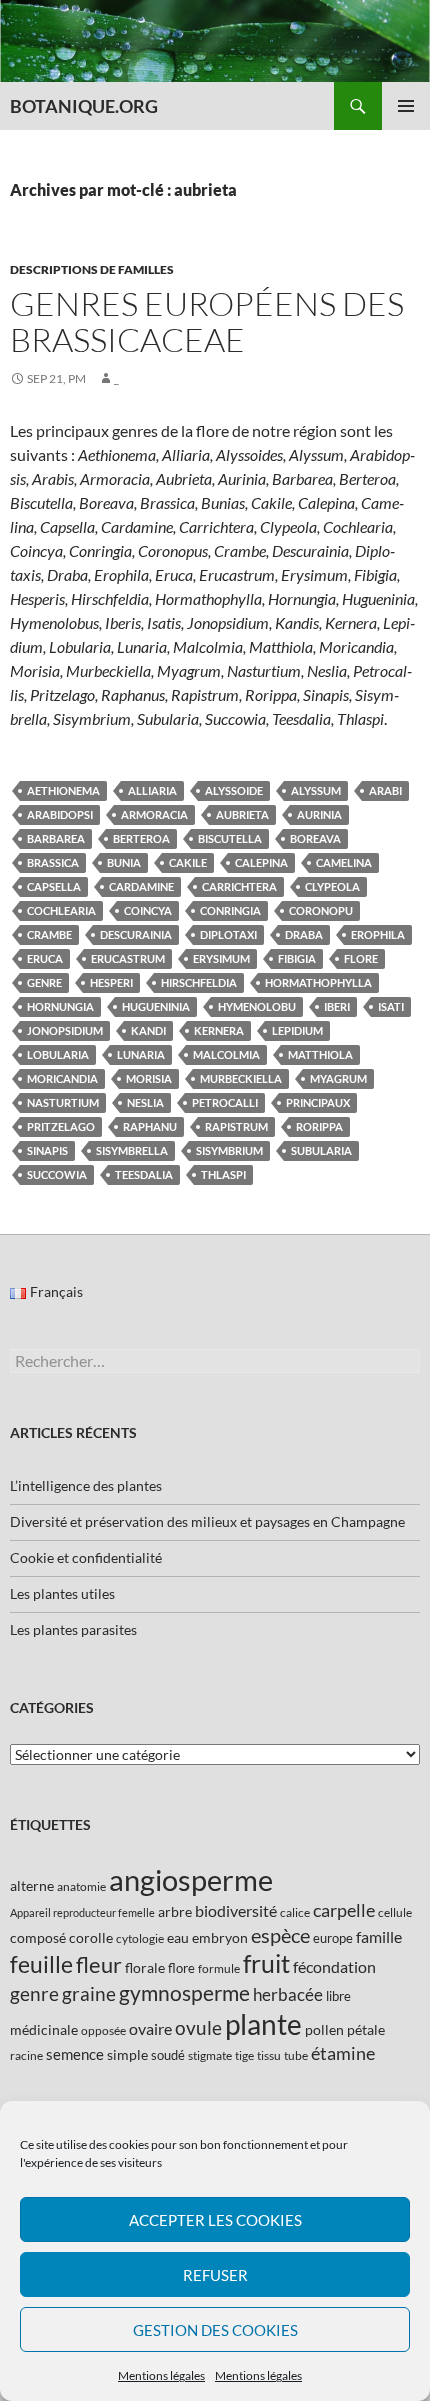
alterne (32, 1885)
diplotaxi (228, 934)
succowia (57, 1174)
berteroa (141, 838)
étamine (343, 2053)
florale (145, 1967)
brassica (53, 862)
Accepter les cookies (215, 2220)
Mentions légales (161, 2375)
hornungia (60, 1006)
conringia (230, 910)
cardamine (141, 886)
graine (89, 1994)
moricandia (62, 1078)
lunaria (141, 1054)
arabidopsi (60, 814)
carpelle (344, 1910)
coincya (148, 910)
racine (26, 2055)
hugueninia (156, 1006)
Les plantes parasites (73, 1629)
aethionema (63, 790)
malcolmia (226, 1054)
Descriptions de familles (92, 269)
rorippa (319, 1126)
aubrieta (242, 814)
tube (296, 2055)
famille (379, 1936)
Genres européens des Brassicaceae (207, 321)
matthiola (320, 1054)
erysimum (221, 958)
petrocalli (225, 1102)
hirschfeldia (199, 982)
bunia (124, 862)
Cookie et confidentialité (86, 1557)
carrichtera (239, 886)
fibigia (297, 958)
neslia (145, 1102)
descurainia (136, 934)
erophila (378, 934)
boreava (315, 838)
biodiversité (236, 1910)
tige (244, 2055)
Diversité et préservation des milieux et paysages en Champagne (207, 1521)
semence (75, 2054)
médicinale (44, 2029)
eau (178, 1937)
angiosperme (191, 1879)
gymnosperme (184, 1992)
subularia (321, 1150)
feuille (41, 1964)
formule (219, 1968)
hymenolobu (257, 1006)
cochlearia (61, 910)
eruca (45, 958)
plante (263, 2024)
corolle (91, 1937)
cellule (395, 1912)
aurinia (319, 814)
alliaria (152, 790)
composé (38, 1937)
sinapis (47, 1150)
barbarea (56, 838)
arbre (175, 1911)
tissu (269, 2055)
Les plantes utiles (62, 1593)
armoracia (154, 814)
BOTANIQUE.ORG (84, 106)
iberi (337, 1006)
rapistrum (236, 1126)
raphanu (150, 1126)
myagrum (338, 1078)
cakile (188, 862)
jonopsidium (65, 1030)
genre (44, 982)
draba (304, 934)
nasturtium (63, 1102)
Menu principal (406, 106)
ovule (198, 2027)
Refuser (215, 2275)
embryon (220, 1937)
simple (127, 2054)
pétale (366, 2029)
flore (361, 958)
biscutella (230, 838)
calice (295, 1912)
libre (338, 1996)
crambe (49, 934)
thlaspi (223, 1174)
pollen (324, 2029)
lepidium (297, 1030)
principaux (318, 1102)
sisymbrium (229, 1150)
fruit (266, 1963)
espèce (280, 1935)
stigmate (210, 2055)
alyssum (316, 790)
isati (391, 1006)
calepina (261, 862)
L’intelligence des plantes (86, 1485)
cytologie (140, 1938)
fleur (99, 1964)
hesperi (111, 982)
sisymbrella (132, 1150)
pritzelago (61, 1126)
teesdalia (144, 1174)
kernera (219, 1030)
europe (333, 1938)
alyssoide (234, 790)
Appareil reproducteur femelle (82, 1912)
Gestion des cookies (215, 2330)
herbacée (288, 1994)
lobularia (58, 1054)
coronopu (321, 910)
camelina (344, 862)
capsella (54, 886)
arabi (385, 790)
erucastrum (128, 958)
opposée (103, 2030)
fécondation (334, 1966)
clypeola (332, 886)
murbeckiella (241, 1078)
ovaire (150, 2028)
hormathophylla (318, 982)
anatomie (81, 1886)
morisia (149, 1078)
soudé (168, 2055)
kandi (148, 1030)
